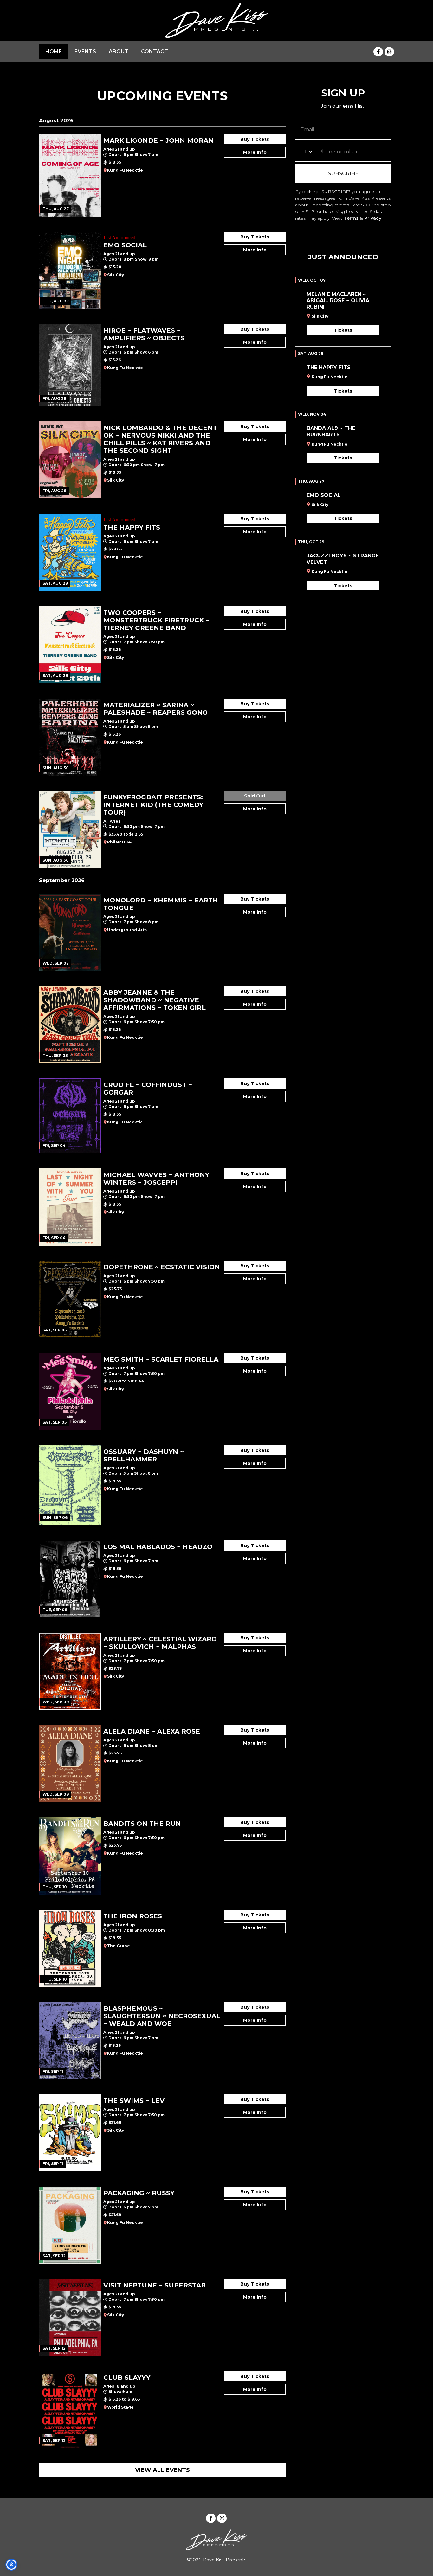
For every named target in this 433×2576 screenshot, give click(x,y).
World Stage (120, 2407)
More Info (255, 152)
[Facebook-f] (378, 52)
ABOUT (119, 52)
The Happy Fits (329, 367)
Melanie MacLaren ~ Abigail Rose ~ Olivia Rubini (338, 300)
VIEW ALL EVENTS (162, 2470)
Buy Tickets (255, 139)
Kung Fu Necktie (125, 170)
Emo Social (324, 495)
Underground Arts (127, 930)
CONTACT (155, 52)
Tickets (343, 330)
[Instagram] (389, 52)
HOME (54, 52)
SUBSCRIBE (343, 174)
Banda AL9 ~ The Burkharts (331, 431)
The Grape (119, 1946)
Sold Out (255, 796)
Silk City (116, 275)
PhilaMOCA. (120, 842)
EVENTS (85, 52)
